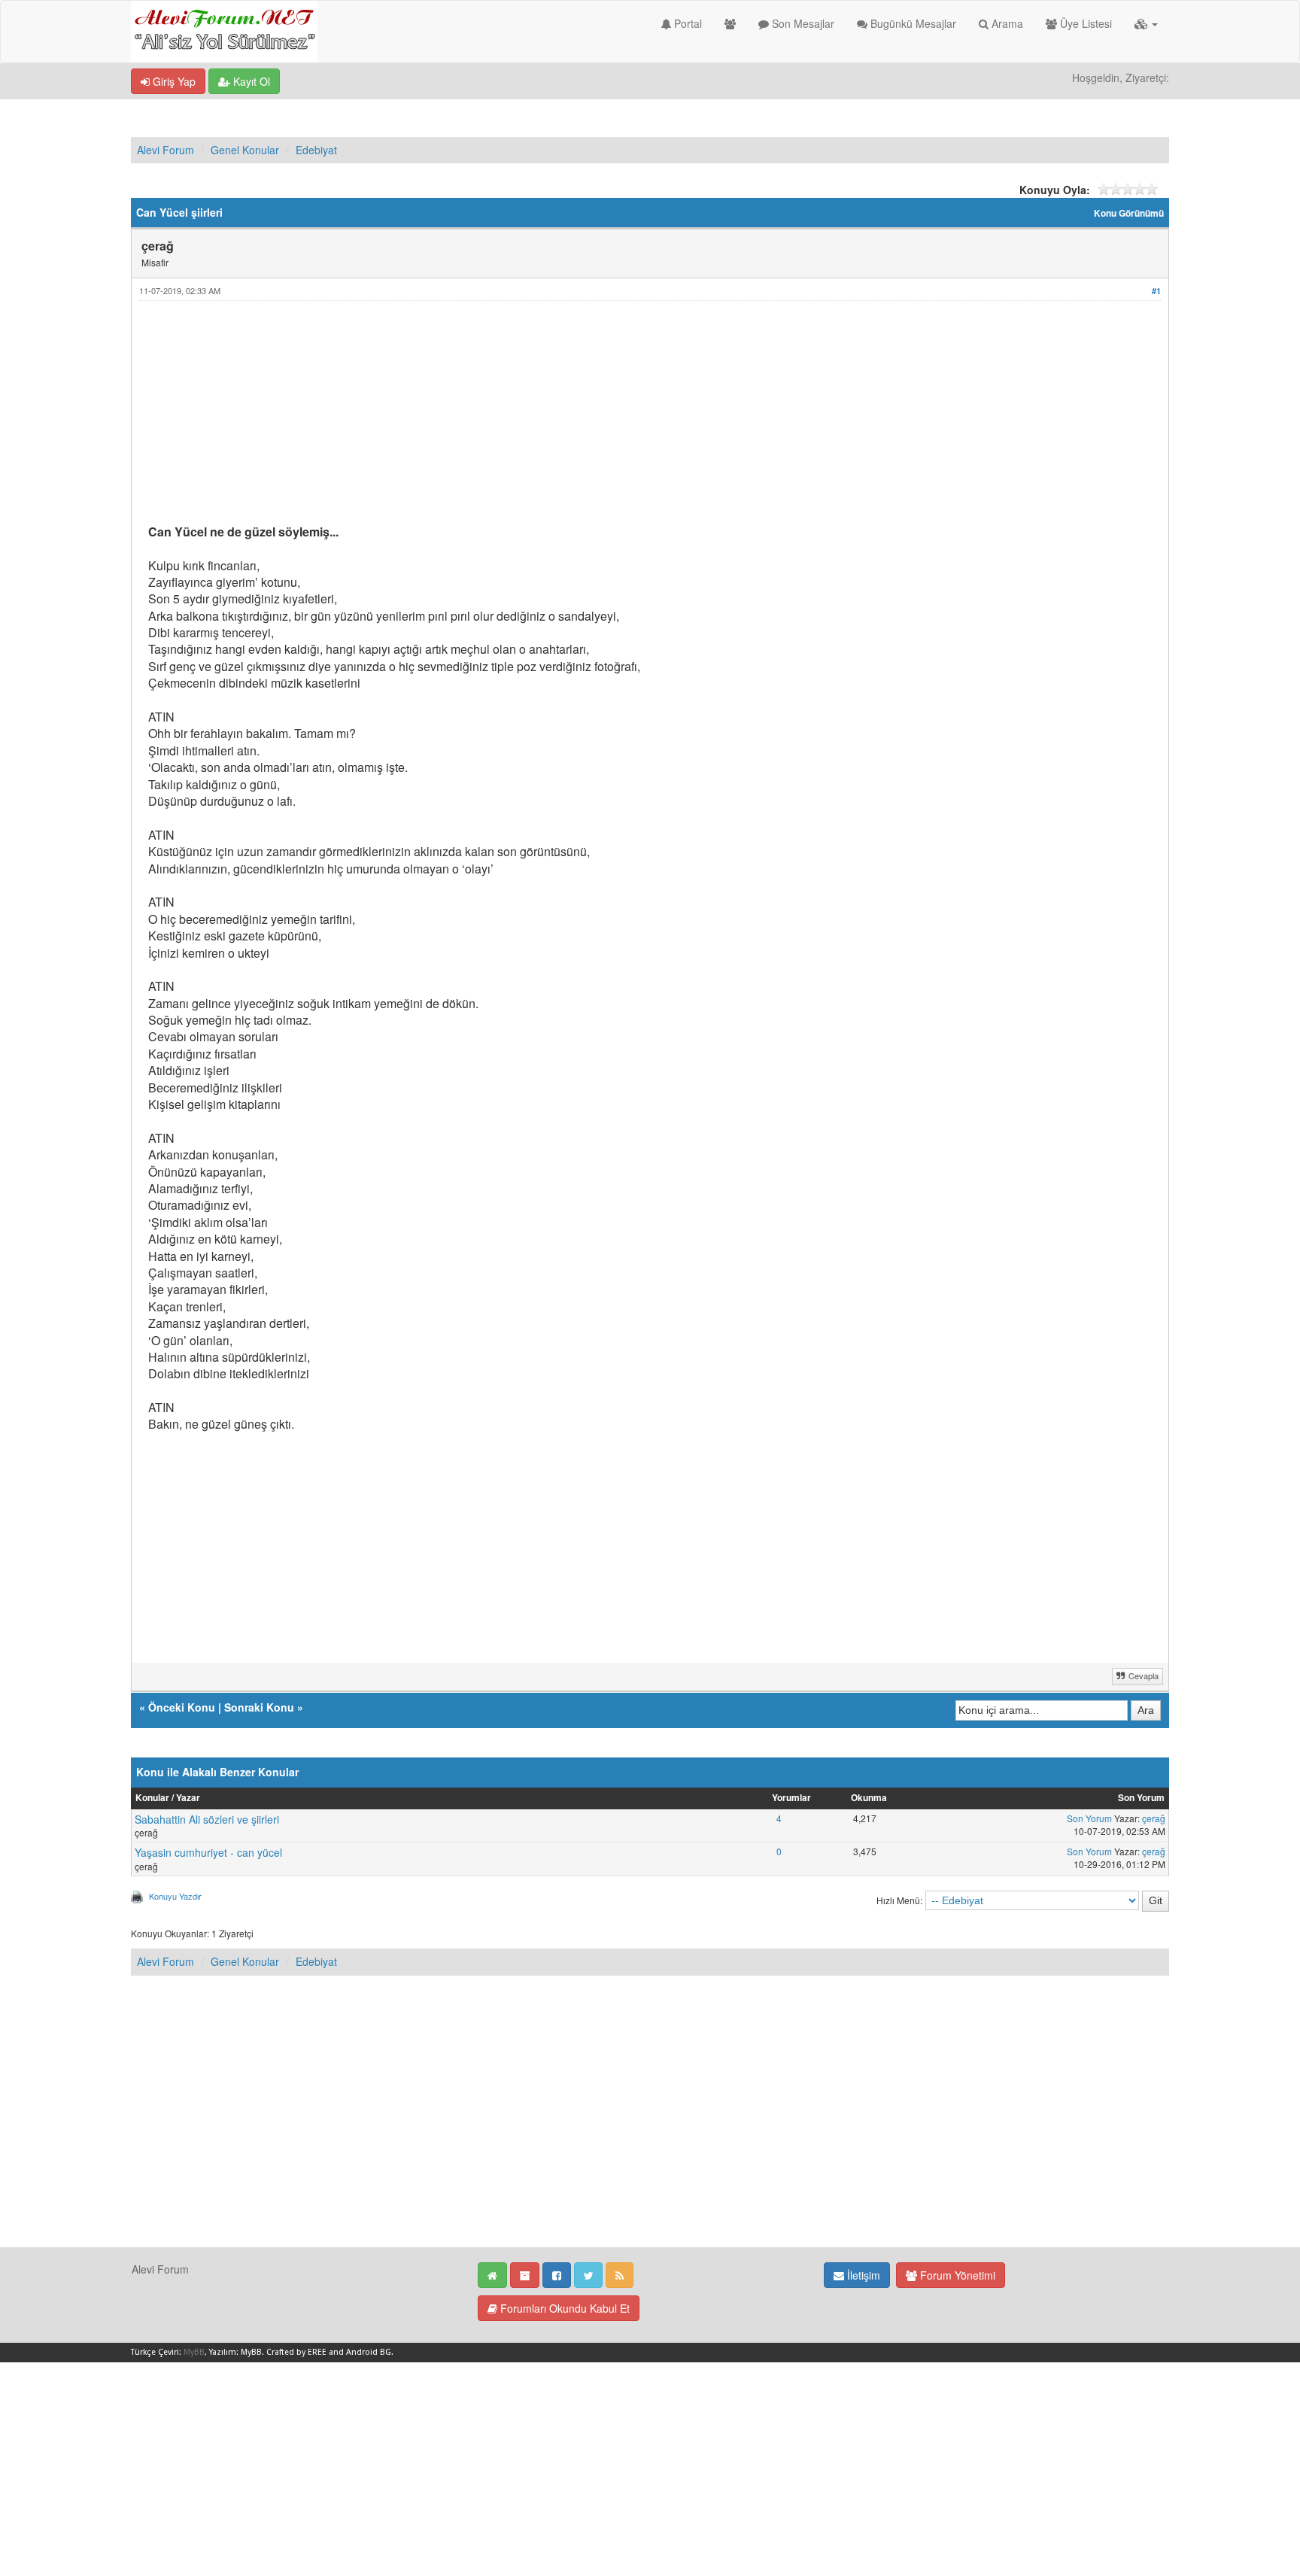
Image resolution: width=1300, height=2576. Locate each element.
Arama (1006, 23)
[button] (1146, 23)
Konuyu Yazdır (175, 1896)
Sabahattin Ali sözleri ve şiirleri (207, 1819)
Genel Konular (245, 150)
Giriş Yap (173, 81)
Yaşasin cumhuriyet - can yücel (208, 1852)
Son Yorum (1089, 1818)
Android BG (369, 2352)
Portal (686, 23)
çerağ (1154, 1818)
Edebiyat (316, 150)
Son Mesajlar (802, 23)
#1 (1156, 291)
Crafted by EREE (296, 2352)
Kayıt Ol (250, 81)
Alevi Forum (166, 150)
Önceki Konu (182, 1707)
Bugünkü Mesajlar (912, 23)
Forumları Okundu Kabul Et (563, 2308)
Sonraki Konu (259, 1707)
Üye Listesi (1084, 23)
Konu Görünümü (1129, 213)
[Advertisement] (600, 418)
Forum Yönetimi (956, 2275)
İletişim (862, 2275)
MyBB (194, 2352)
